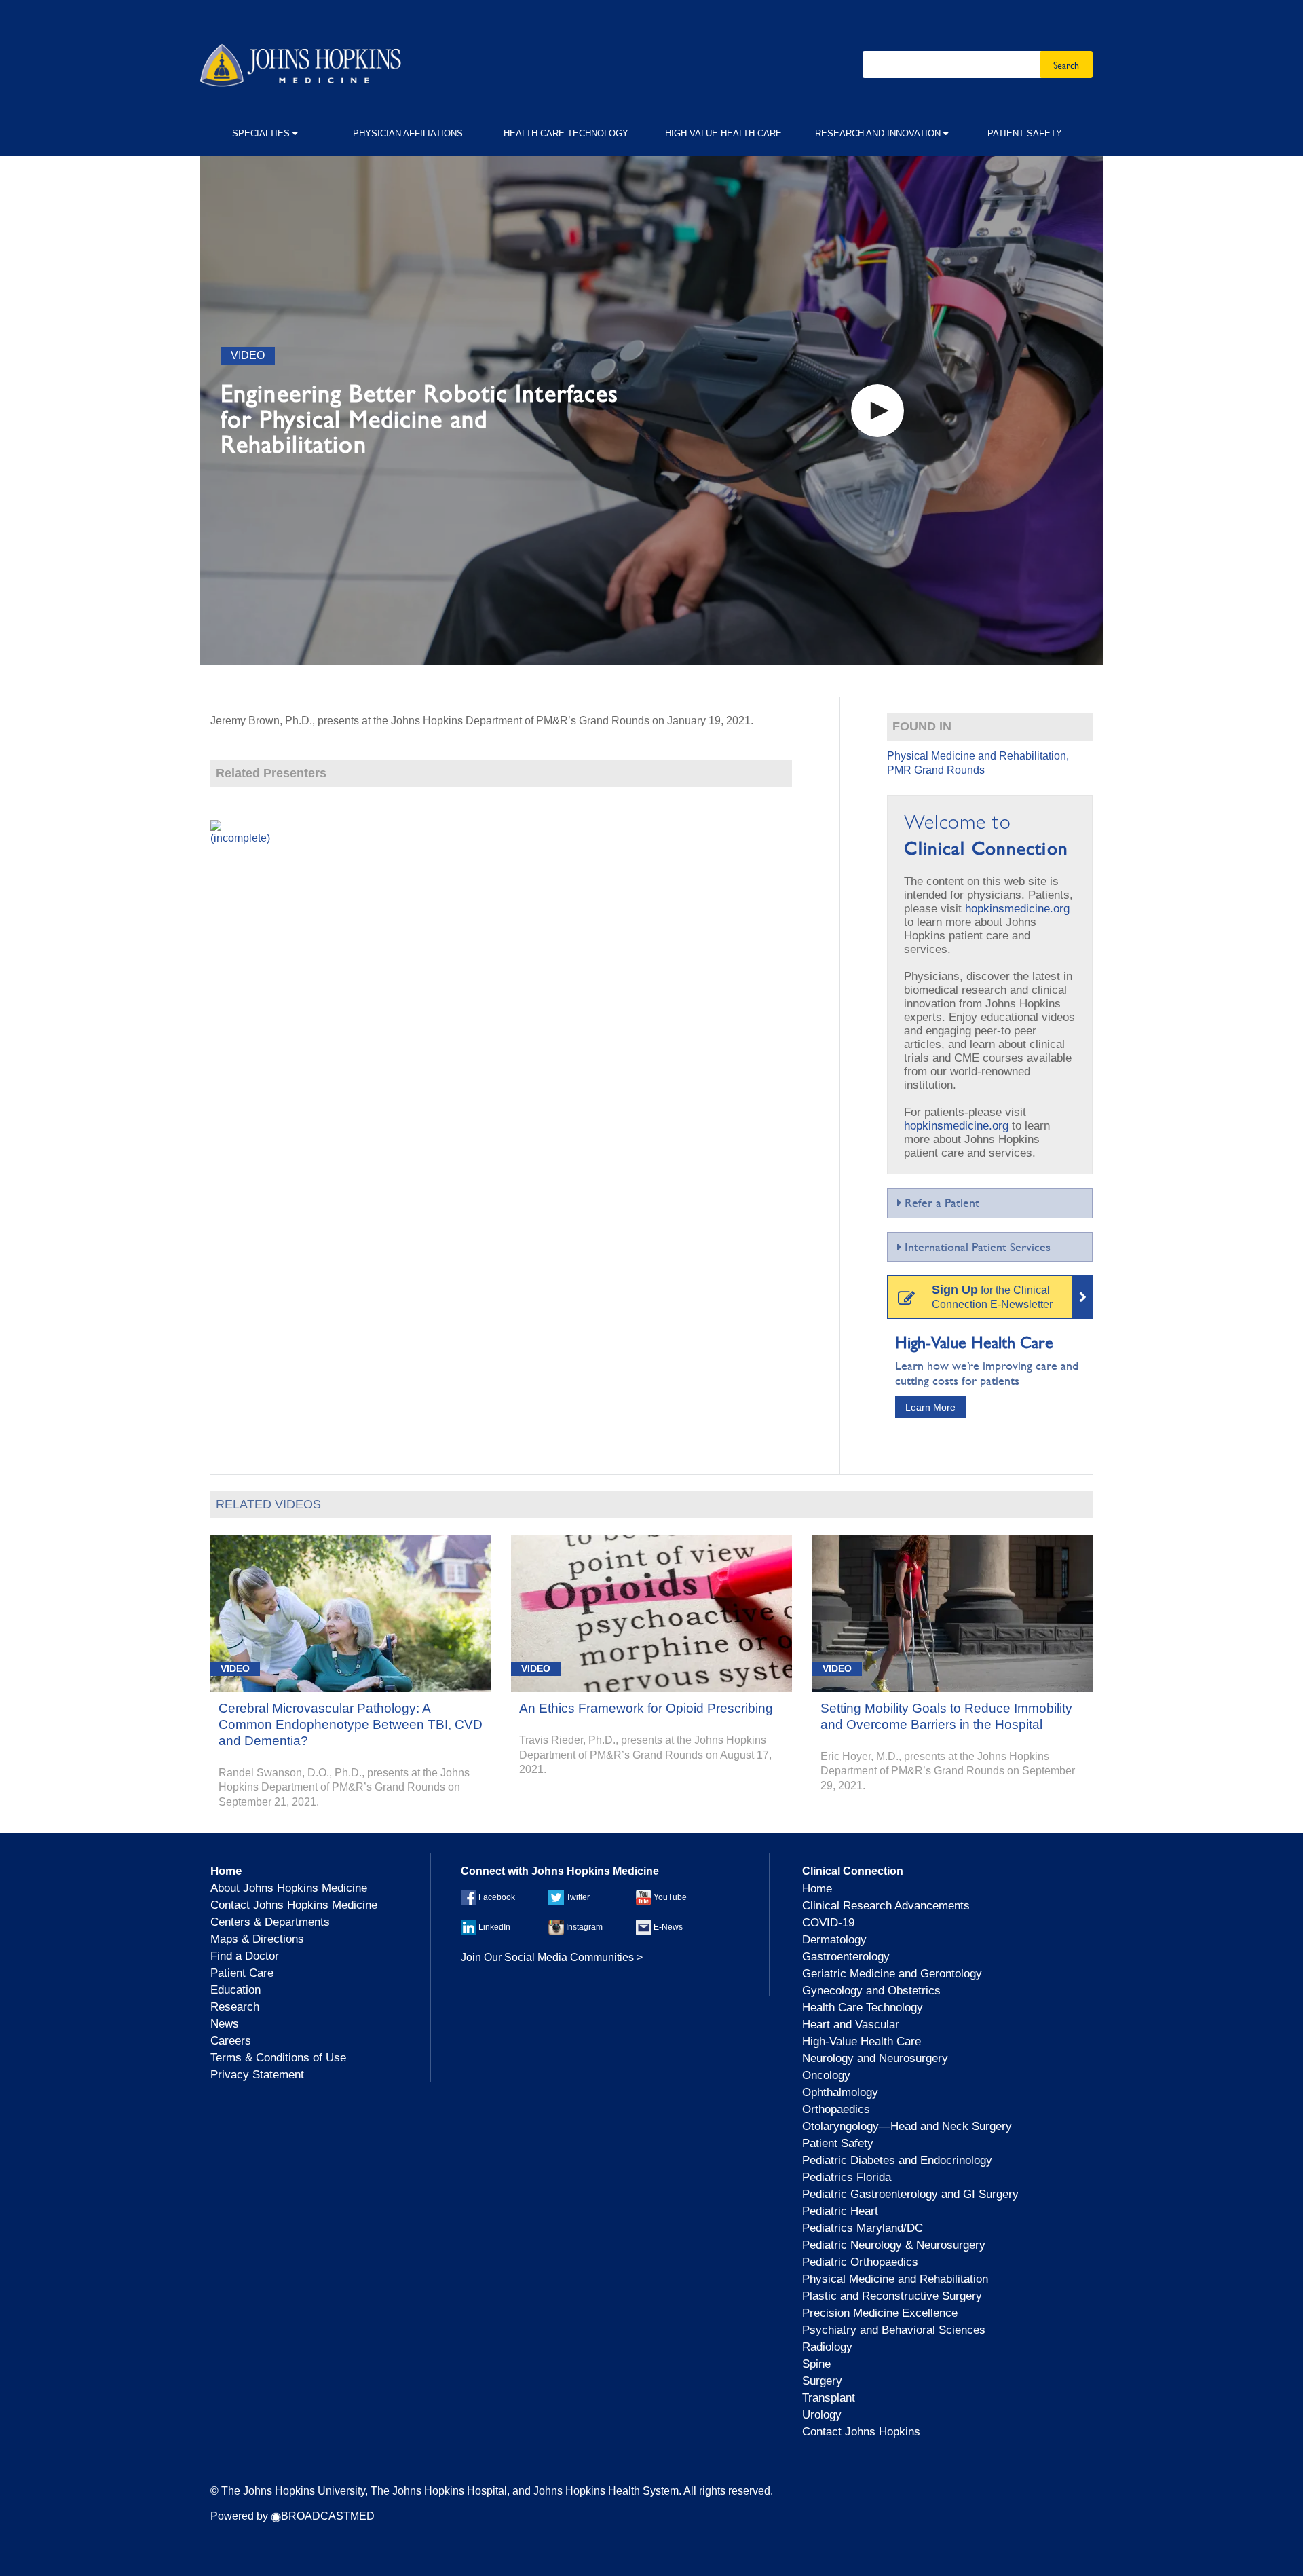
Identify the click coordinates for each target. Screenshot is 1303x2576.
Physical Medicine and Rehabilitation (895, 2279)
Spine (816, 2364)
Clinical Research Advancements (886, 1906)
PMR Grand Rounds (936, 770)
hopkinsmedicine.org (1017, 909)
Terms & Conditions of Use (278, 2058)
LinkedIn (493, 1927)
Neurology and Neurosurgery (875, 2058)
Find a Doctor (245, 1956)
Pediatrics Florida (847, 2177)
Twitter (577, 1897)
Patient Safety (1025, 133)
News (225, 2024)
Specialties (262, 133)
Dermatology (834, 1940)
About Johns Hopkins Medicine (289, 1888)
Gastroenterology (846, 1957)
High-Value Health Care (723, 133)
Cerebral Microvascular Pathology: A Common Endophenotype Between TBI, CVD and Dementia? (351, 1724)
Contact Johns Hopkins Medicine (294, 1905)
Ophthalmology (840, 2092)
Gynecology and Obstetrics (871, 1991)
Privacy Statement (257, 2075)
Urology (822, 2415)
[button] (877, 411)
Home (817, 1889)
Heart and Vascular (851, 2024)
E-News (667, 1927)
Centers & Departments (270, 1922)
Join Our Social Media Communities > (552, 1957)
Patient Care (242, 1973)
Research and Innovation (879, 133)
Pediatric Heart (840, 2211)
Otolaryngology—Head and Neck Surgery (907, 2126)
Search (1066, 64)
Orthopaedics (836, 2109)
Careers (231, 2041)
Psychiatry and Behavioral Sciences (894, 2330)
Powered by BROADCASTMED (292, 2516)
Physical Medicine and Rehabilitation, (978, 756)
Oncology (826, 2075)
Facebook (496, 1897)
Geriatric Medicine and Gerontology (892, 1974)
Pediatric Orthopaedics (860, 2262)
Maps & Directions (257, 1939)
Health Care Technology (566, 133)
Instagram (583, 1927)
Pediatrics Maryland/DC (863, 2228)
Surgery (822, 2381)
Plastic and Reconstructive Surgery (892, 2296)
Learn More (930, 1407)
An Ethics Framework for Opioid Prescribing (646, 1708)
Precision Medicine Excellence (880, 2313)
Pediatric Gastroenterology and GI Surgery (910, 2194)
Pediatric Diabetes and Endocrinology (897, 2160)
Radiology (827, 2347)
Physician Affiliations (408, 133)
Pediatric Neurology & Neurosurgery (894, 2245)
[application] (651, 410)
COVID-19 (828, 1923)
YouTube (669, 1897)
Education (235, 1990)
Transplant (829, 2398)
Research (235, 2007)
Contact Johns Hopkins (861, 2432)
